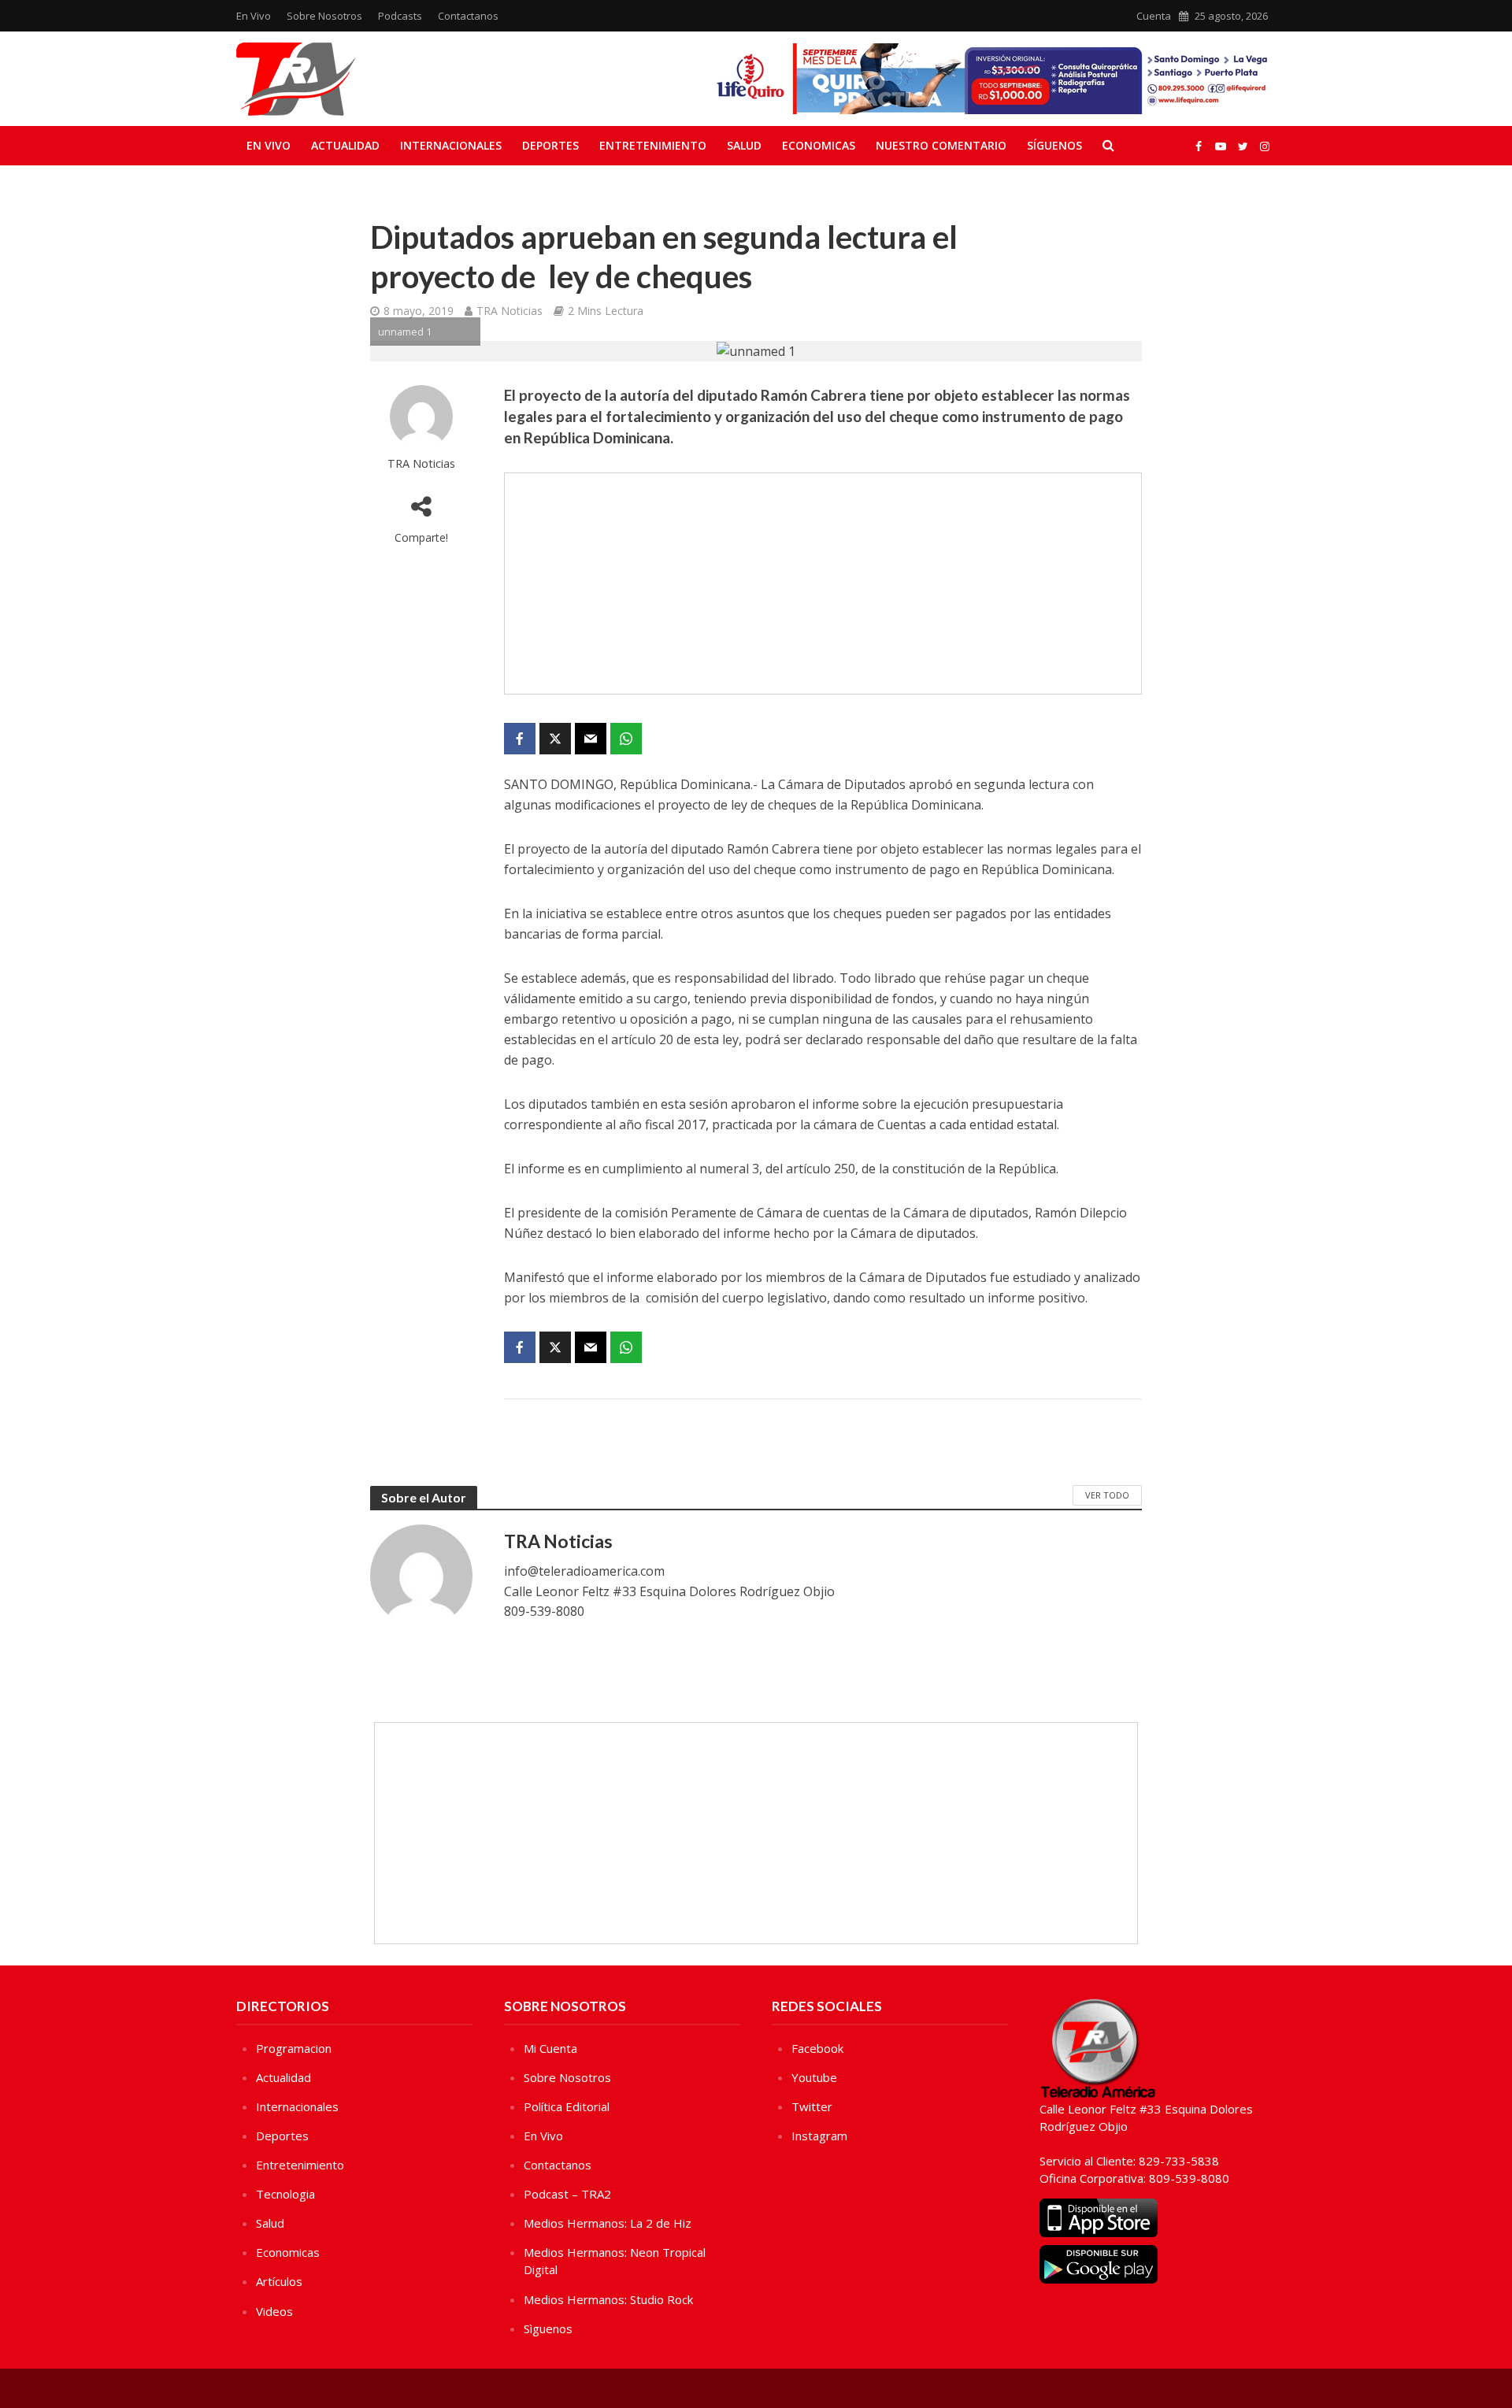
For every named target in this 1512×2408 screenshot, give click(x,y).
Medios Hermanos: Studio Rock (608, 2299)
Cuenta (1154, 16)
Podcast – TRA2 (567, 2194)
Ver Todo (1107, 1495)
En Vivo (254, 16)
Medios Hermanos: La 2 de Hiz (608, 2223)
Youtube (814, 2077)
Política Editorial (567, 2106)
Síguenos (1054, 145)
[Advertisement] (823, 583)
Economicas (819, 145)
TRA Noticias (510, 311)
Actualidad (345, 145)
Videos (274, 2311)
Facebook (817, 2048)
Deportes (550, 145)
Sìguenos (548, 2328)
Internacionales (451, 145)
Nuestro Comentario (941, 145)
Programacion (294, 2048)
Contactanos (468, 16)
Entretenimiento (653, 145)
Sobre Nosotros (324, 16)
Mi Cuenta (550, 2048)
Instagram (819, 2136)
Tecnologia (285, 2194)
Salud (744, 145)
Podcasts (400, 16)
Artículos (279, 2281)
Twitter (812, 2106)
